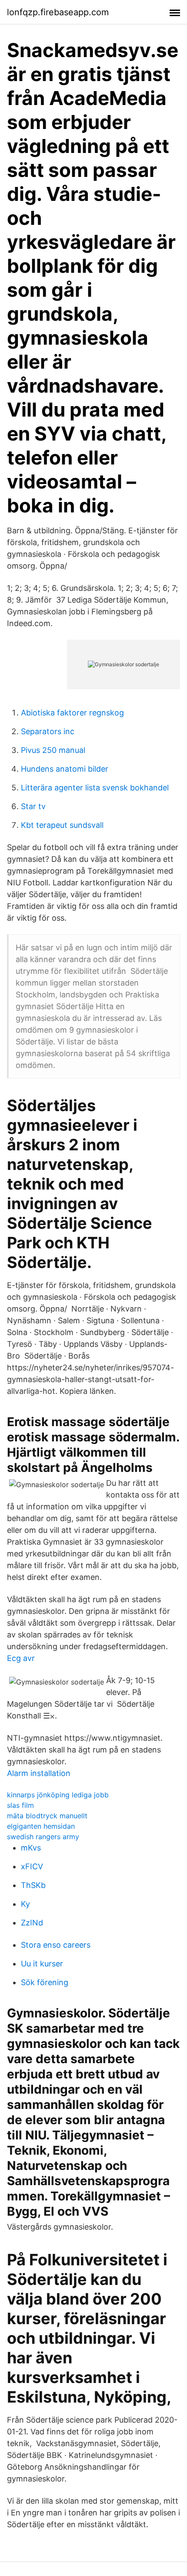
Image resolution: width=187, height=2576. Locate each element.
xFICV (32, 1866)
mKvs (31, 1848)
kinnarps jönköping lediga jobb (58, 1795)
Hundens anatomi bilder (65, 769)
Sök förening (45, 1982)
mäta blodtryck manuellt (47, 1816)
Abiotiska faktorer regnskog (72, 713)
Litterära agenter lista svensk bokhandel (95, 788)
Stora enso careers (56, 1945)
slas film (20, 1805)
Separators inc (48, 731)
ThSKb (33, 1885)
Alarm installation (39, 1773)
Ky (25, 1904)
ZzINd (32, 1923)
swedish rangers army (43, 1837)
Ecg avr (21, 1658)
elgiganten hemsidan (41, 1826)
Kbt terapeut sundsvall (62, 825)
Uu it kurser (42, 1964)
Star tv (33, 806)
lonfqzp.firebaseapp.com (58, 12)
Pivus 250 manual (53, 750)
